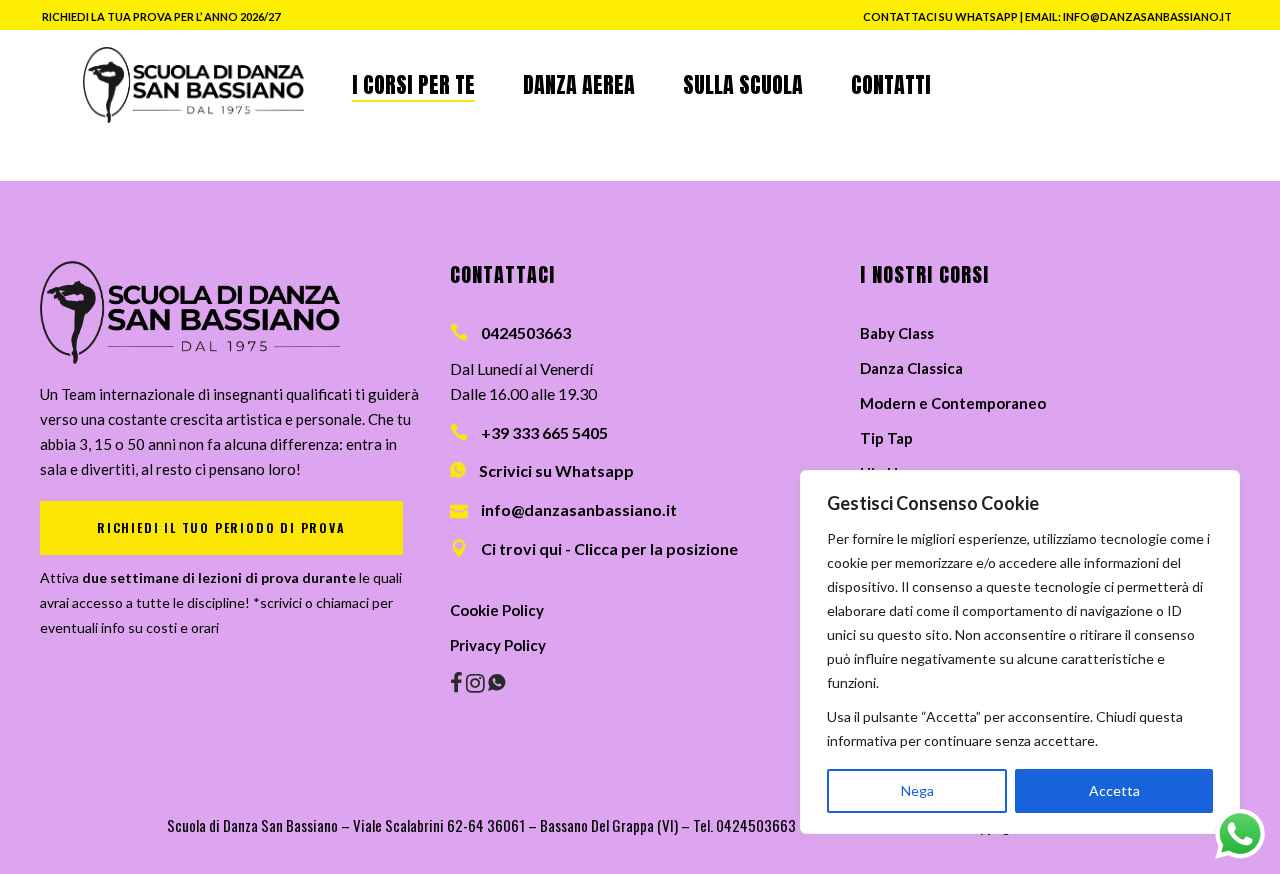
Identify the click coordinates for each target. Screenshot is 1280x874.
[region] (1020, 652)
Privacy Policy (498, 645)
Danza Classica (911, 368)
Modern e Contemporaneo (953, 403)
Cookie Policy (497, 610)
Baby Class (897, 333)
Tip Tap (886, 438)
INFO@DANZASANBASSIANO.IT (1147, 16)
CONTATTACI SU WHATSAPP (940, 16)
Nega (917, 790)
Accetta (1114, 790)
